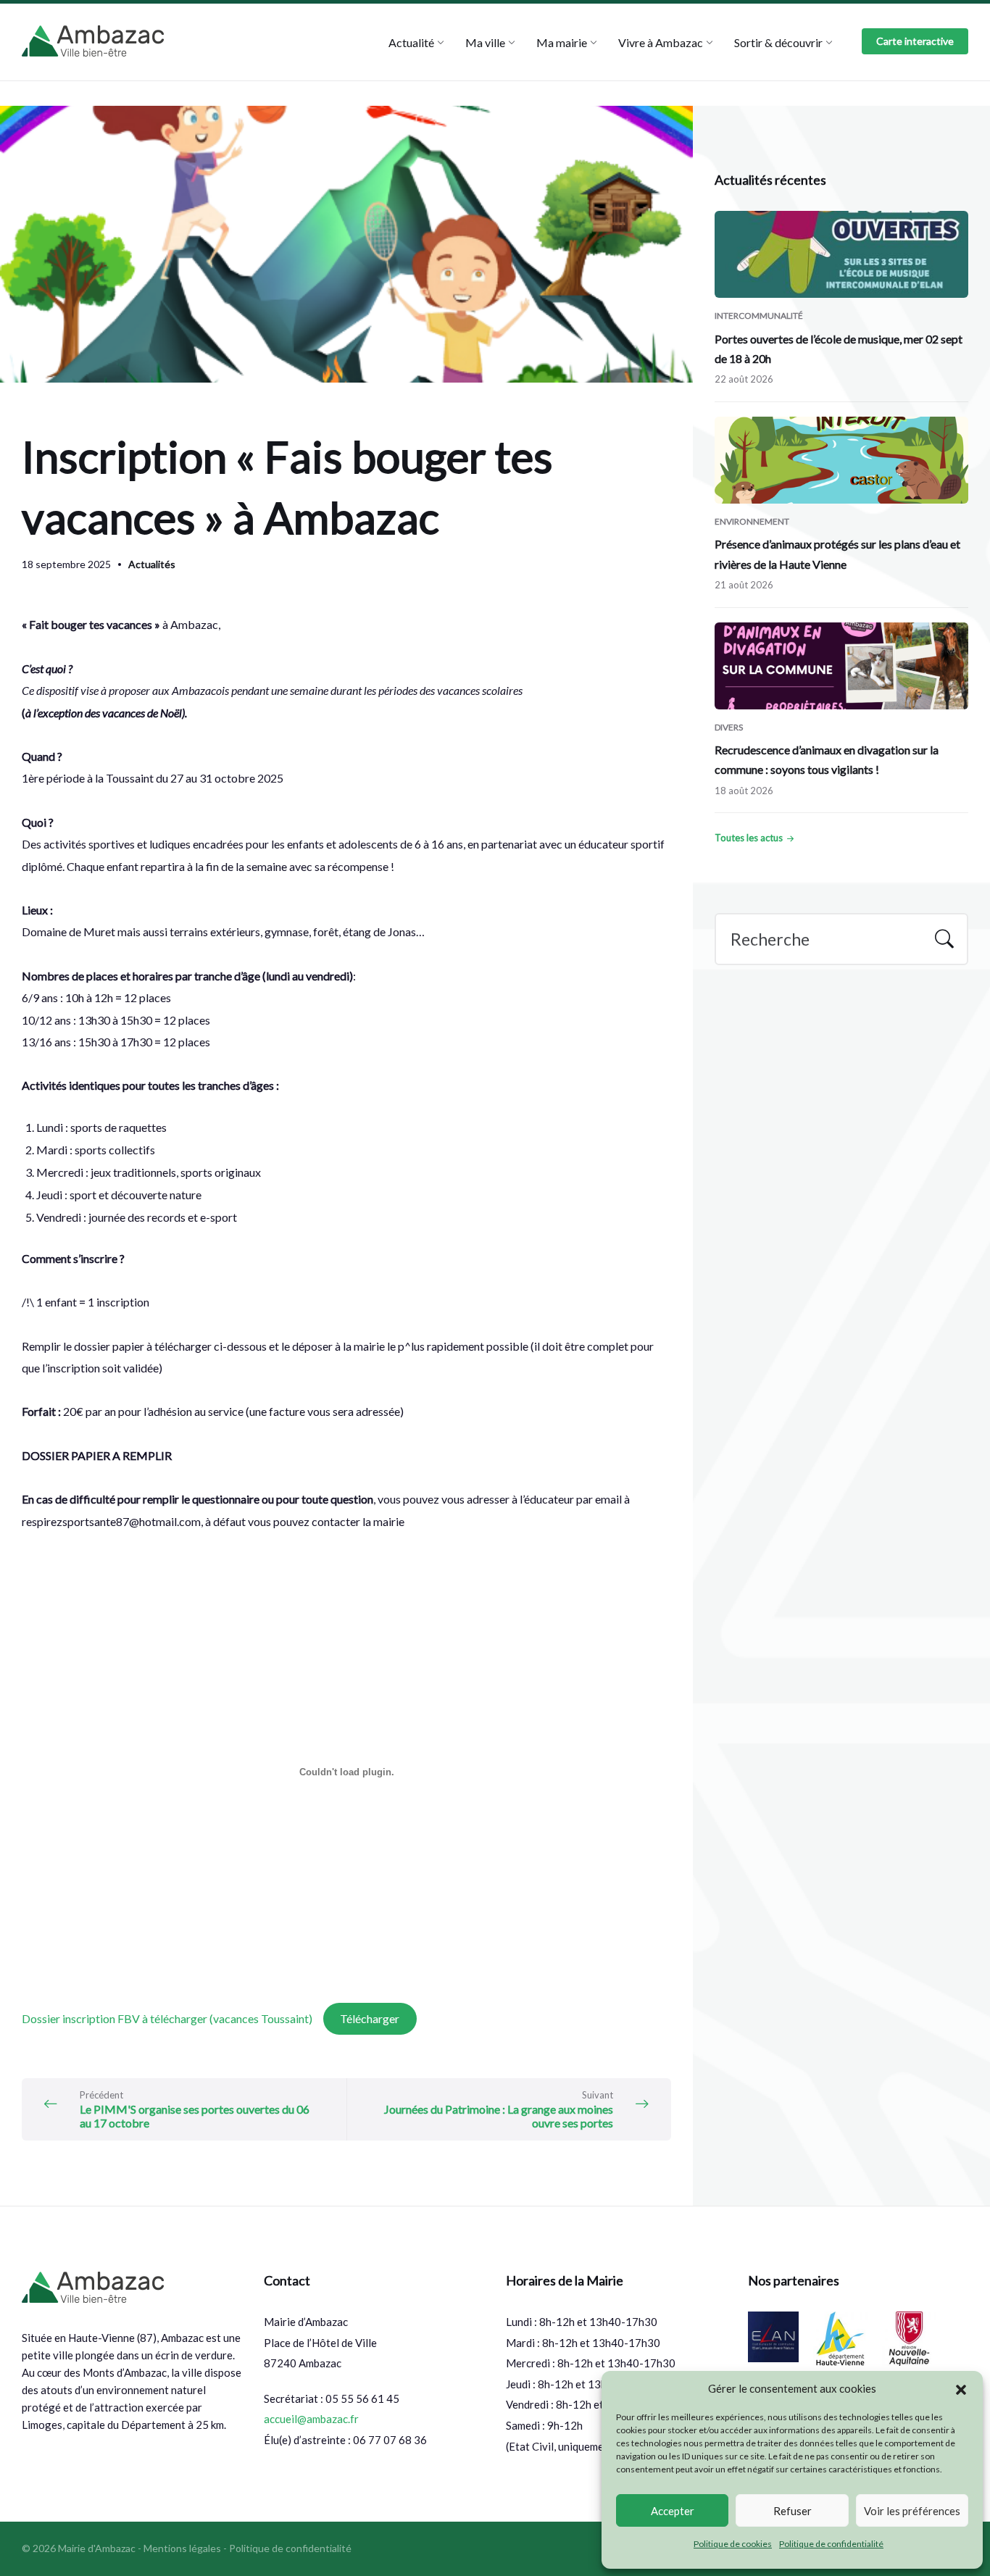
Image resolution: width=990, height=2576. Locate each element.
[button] (961, 2389)
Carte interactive (915, 41)
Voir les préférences (912, 2511)
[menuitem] (411, 42)
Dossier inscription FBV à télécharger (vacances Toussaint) (168, 2018)
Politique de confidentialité (831, 2544)
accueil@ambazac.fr (311, 2419)
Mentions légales (182, 2548)
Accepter (673, 2511)
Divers (729, 727)
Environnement (752, 521)
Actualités (152, 564)
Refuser (793, 2511)
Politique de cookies (733, 2544)
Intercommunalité (759, 316)
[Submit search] (944, 941)
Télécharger (370, 2018)
